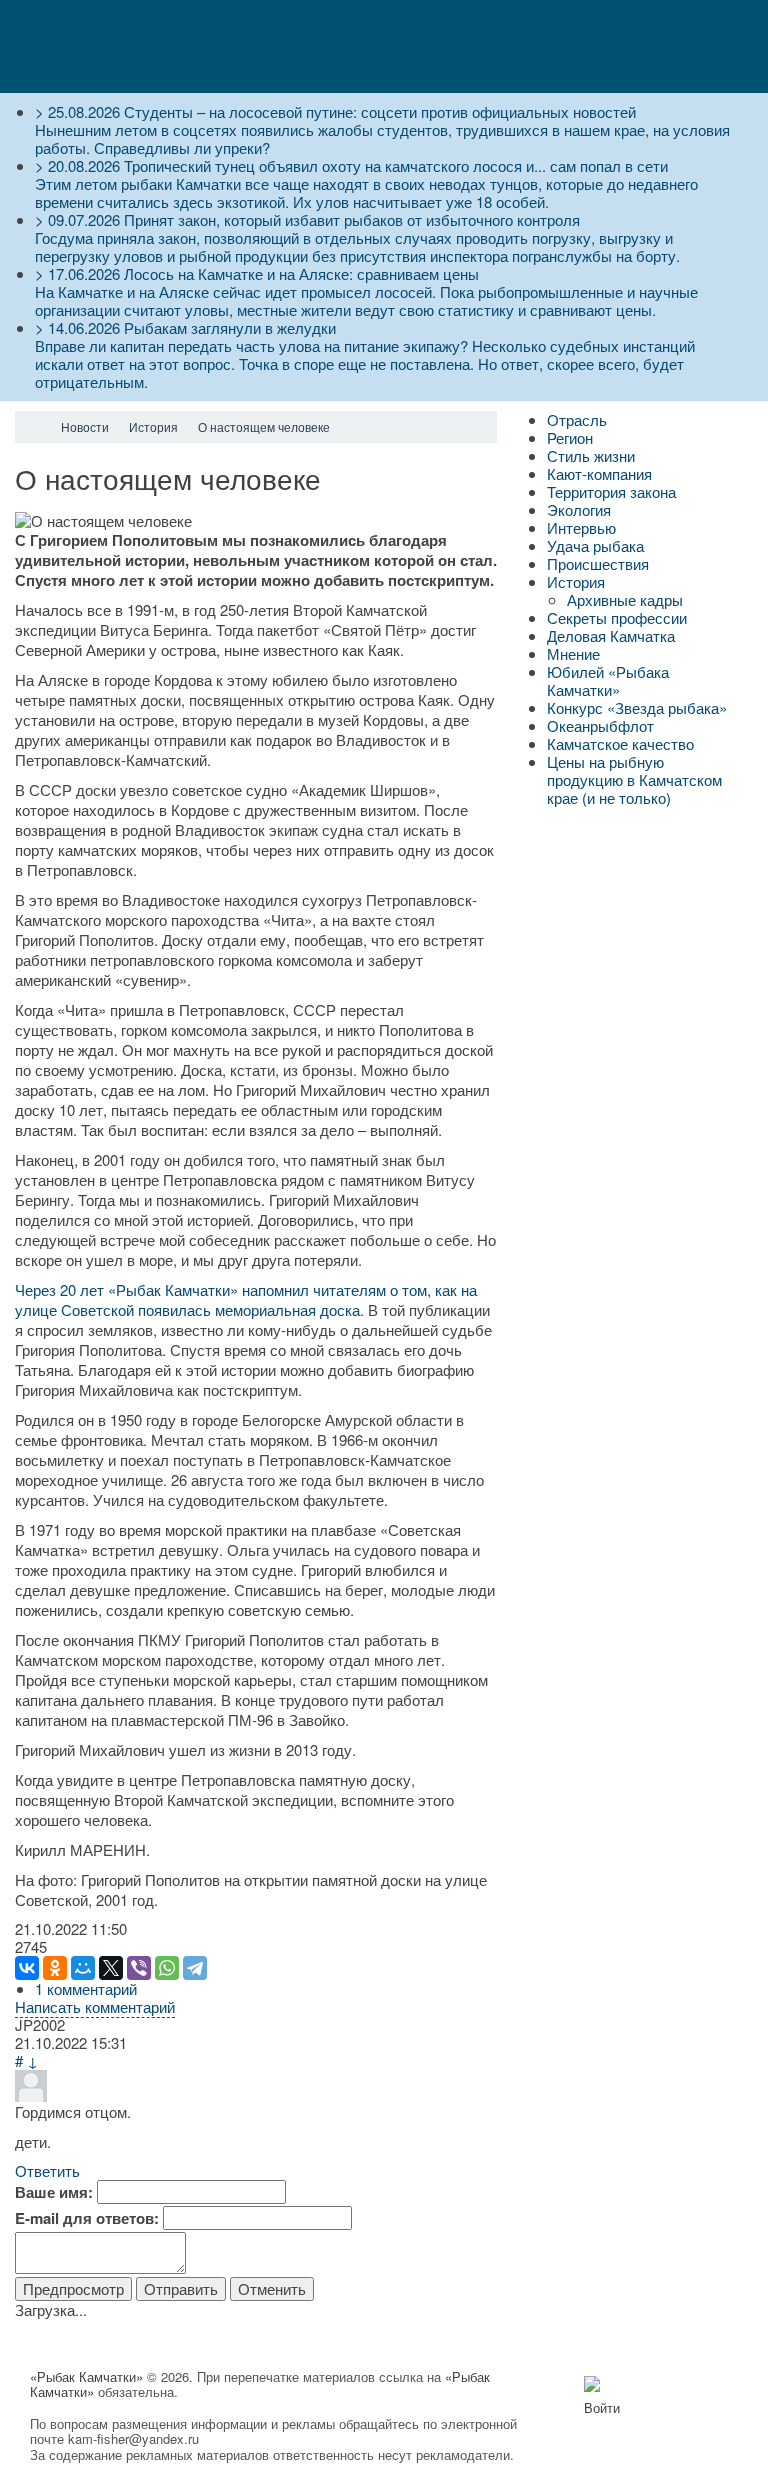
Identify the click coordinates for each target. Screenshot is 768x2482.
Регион (570, 437)
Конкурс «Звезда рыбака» (637, 707)
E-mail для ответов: (87, 2218)
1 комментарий (86, 1988)
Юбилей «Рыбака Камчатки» (608, 680)
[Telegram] (195, 1968)
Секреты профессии (617, 617)
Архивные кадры (625, 599)
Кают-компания (599, 473)
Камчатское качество (620, 743)
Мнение (573, 653)
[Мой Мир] (83, 1968)
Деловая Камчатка (611, 635)
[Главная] (33, 427)
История (576, 581)
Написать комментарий (95, 2006)
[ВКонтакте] (27, 1968)
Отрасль (577, 419)
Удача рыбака (595, 545)
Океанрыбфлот (600, 725)
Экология (579, 509)
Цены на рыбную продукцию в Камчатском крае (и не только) (634, 779)
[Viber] (139, 1968)
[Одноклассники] (55, 1968)
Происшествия (598, 563)
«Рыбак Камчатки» (86, 2376)
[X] (111, 1968)
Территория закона (611, 491)
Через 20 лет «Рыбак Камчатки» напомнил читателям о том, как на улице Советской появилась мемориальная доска (246, 1299)
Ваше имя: (54, 2192)
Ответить (47, 2170)
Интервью (581, 527)
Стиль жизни (591, 455)
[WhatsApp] (167, 1968)
